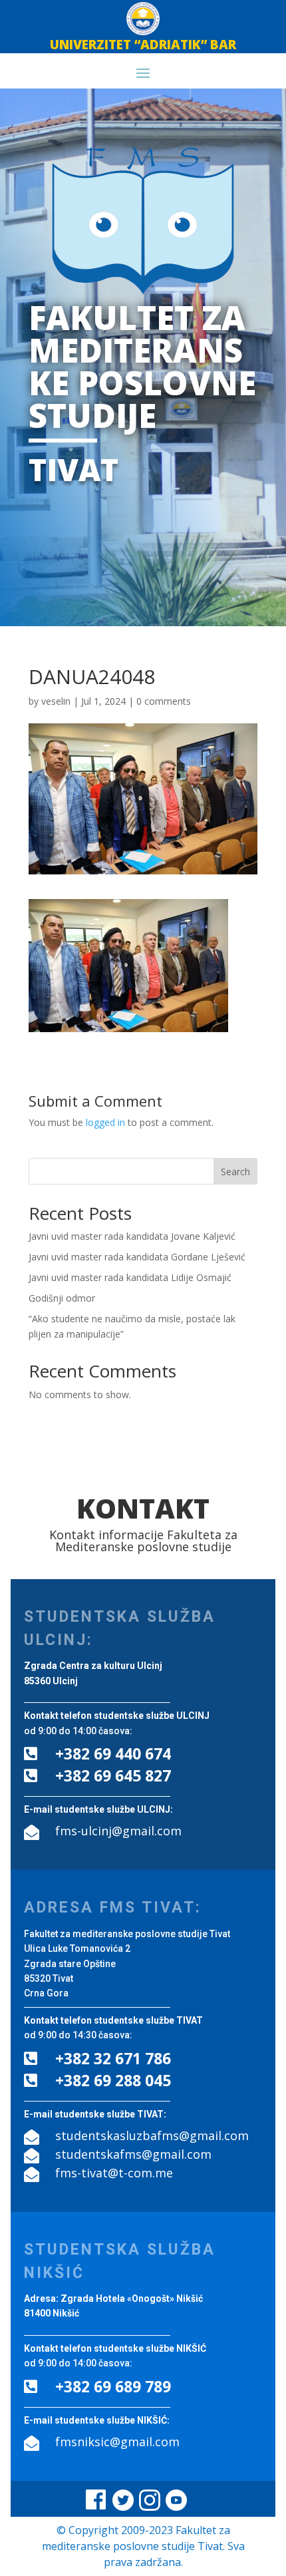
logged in (105, 1122)
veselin (56, 701)
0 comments (164, 701)
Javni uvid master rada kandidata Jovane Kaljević (132, 1236)
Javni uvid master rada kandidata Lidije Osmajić (130, 1277)
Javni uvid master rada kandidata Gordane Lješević (137, 1257)
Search (235, 1172)
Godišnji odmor (62, 1298)
